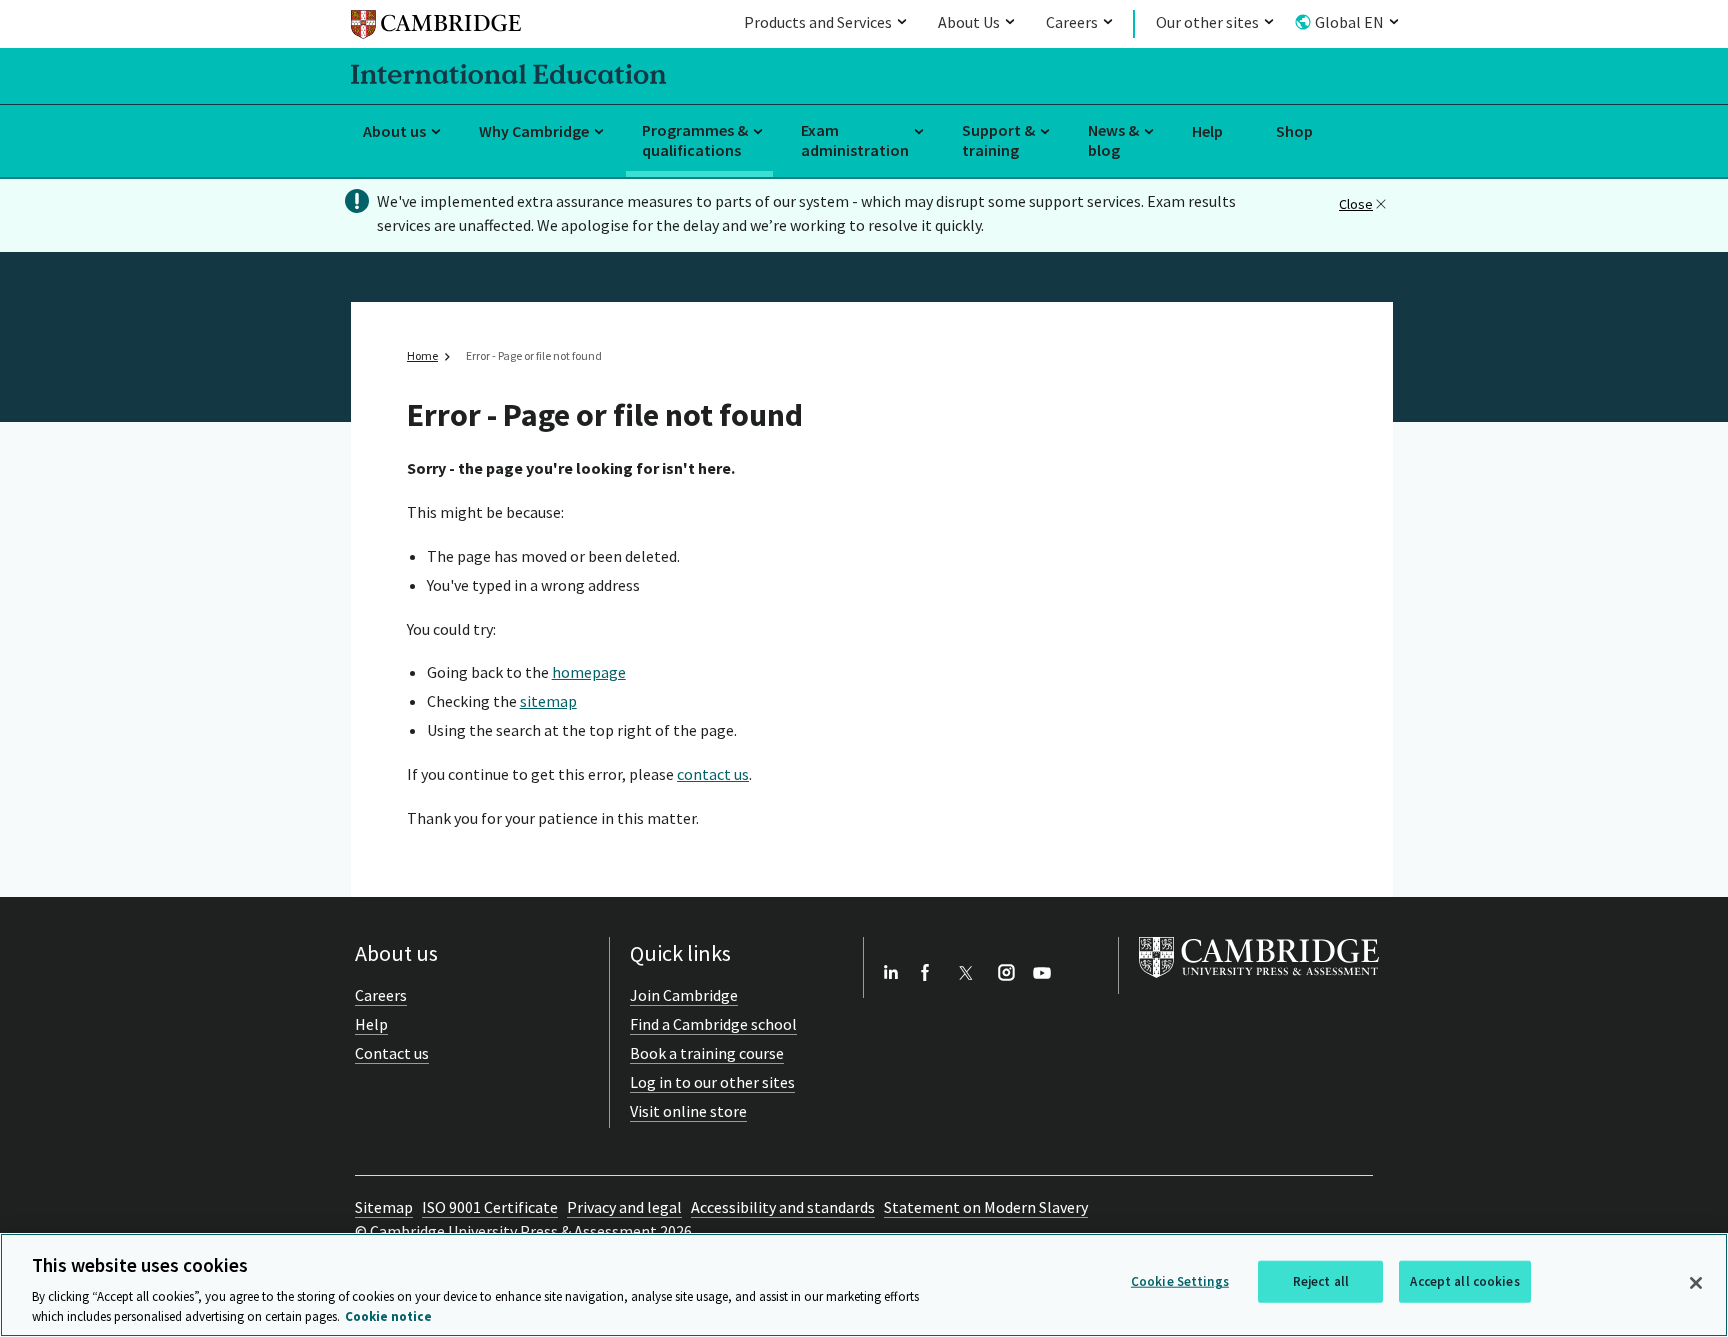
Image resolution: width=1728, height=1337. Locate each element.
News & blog (1113, 140)
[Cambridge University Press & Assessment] (1259, 982)
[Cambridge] (436, 27)
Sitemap (384, 1207)
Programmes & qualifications (695, 140)
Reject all (1321, 1281)
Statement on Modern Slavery (986, 1207)
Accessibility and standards (783, 1207)
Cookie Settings (1180, 1281)
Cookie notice (388, 1316)
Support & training (998, 140)
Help (1207, 131)
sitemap (548, 701)
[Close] (1696, 1283)
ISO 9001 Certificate (490, 1207)
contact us (713, 774)
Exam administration (855, 140)
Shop (1294, 131)
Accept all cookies (1464, 1281)
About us (394, 131)
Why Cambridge (534, 131)
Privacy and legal (624, 1207)
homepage (589, 672)
